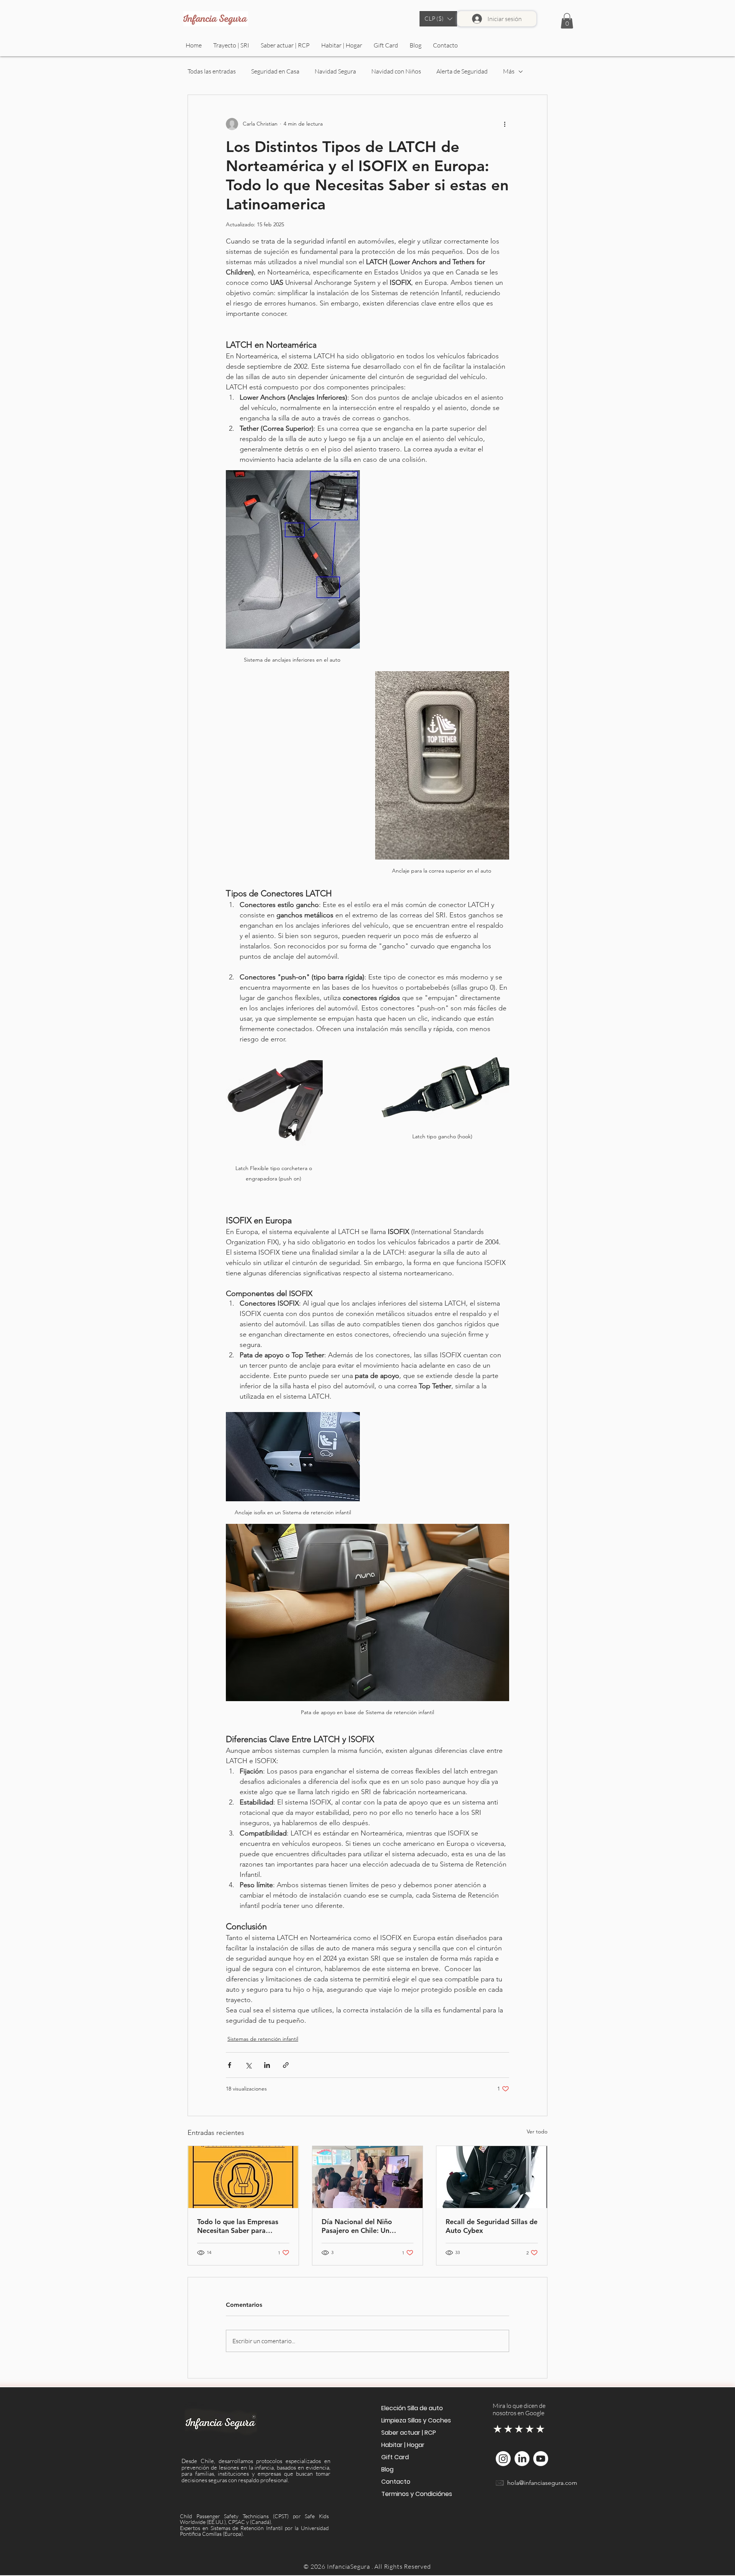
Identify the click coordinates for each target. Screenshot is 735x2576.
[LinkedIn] (522, 2459)
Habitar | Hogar (403, 2445)
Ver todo (537, 2131)
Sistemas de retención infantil (263, 2039)
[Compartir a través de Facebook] (229, 2065)
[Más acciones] (505, 124)
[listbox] (438, 19)
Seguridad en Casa (275, 71)
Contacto (396, 2482)
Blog (387, 2469)
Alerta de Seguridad (462, 71)
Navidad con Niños (396, 71)
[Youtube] (541, 2459)
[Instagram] (503, 2459)
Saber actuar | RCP (409, 2433)
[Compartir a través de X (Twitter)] (248, 2065)
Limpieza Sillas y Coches (415, 2420)
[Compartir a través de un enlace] (286, 2065)
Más (509, 71)
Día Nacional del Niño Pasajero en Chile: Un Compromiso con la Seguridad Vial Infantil (357, 2226)
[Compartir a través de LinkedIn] (267, 2065)
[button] (438, 19)
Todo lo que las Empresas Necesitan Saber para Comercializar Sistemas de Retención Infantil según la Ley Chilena (239, 2226)
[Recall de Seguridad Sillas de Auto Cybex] (492, 2177)
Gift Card (395, 2457)
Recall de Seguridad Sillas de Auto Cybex (492, 2226)
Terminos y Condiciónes (415, 2494)
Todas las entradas (212, 71)
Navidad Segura (335, 71)
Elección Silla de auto (412, 2408)
